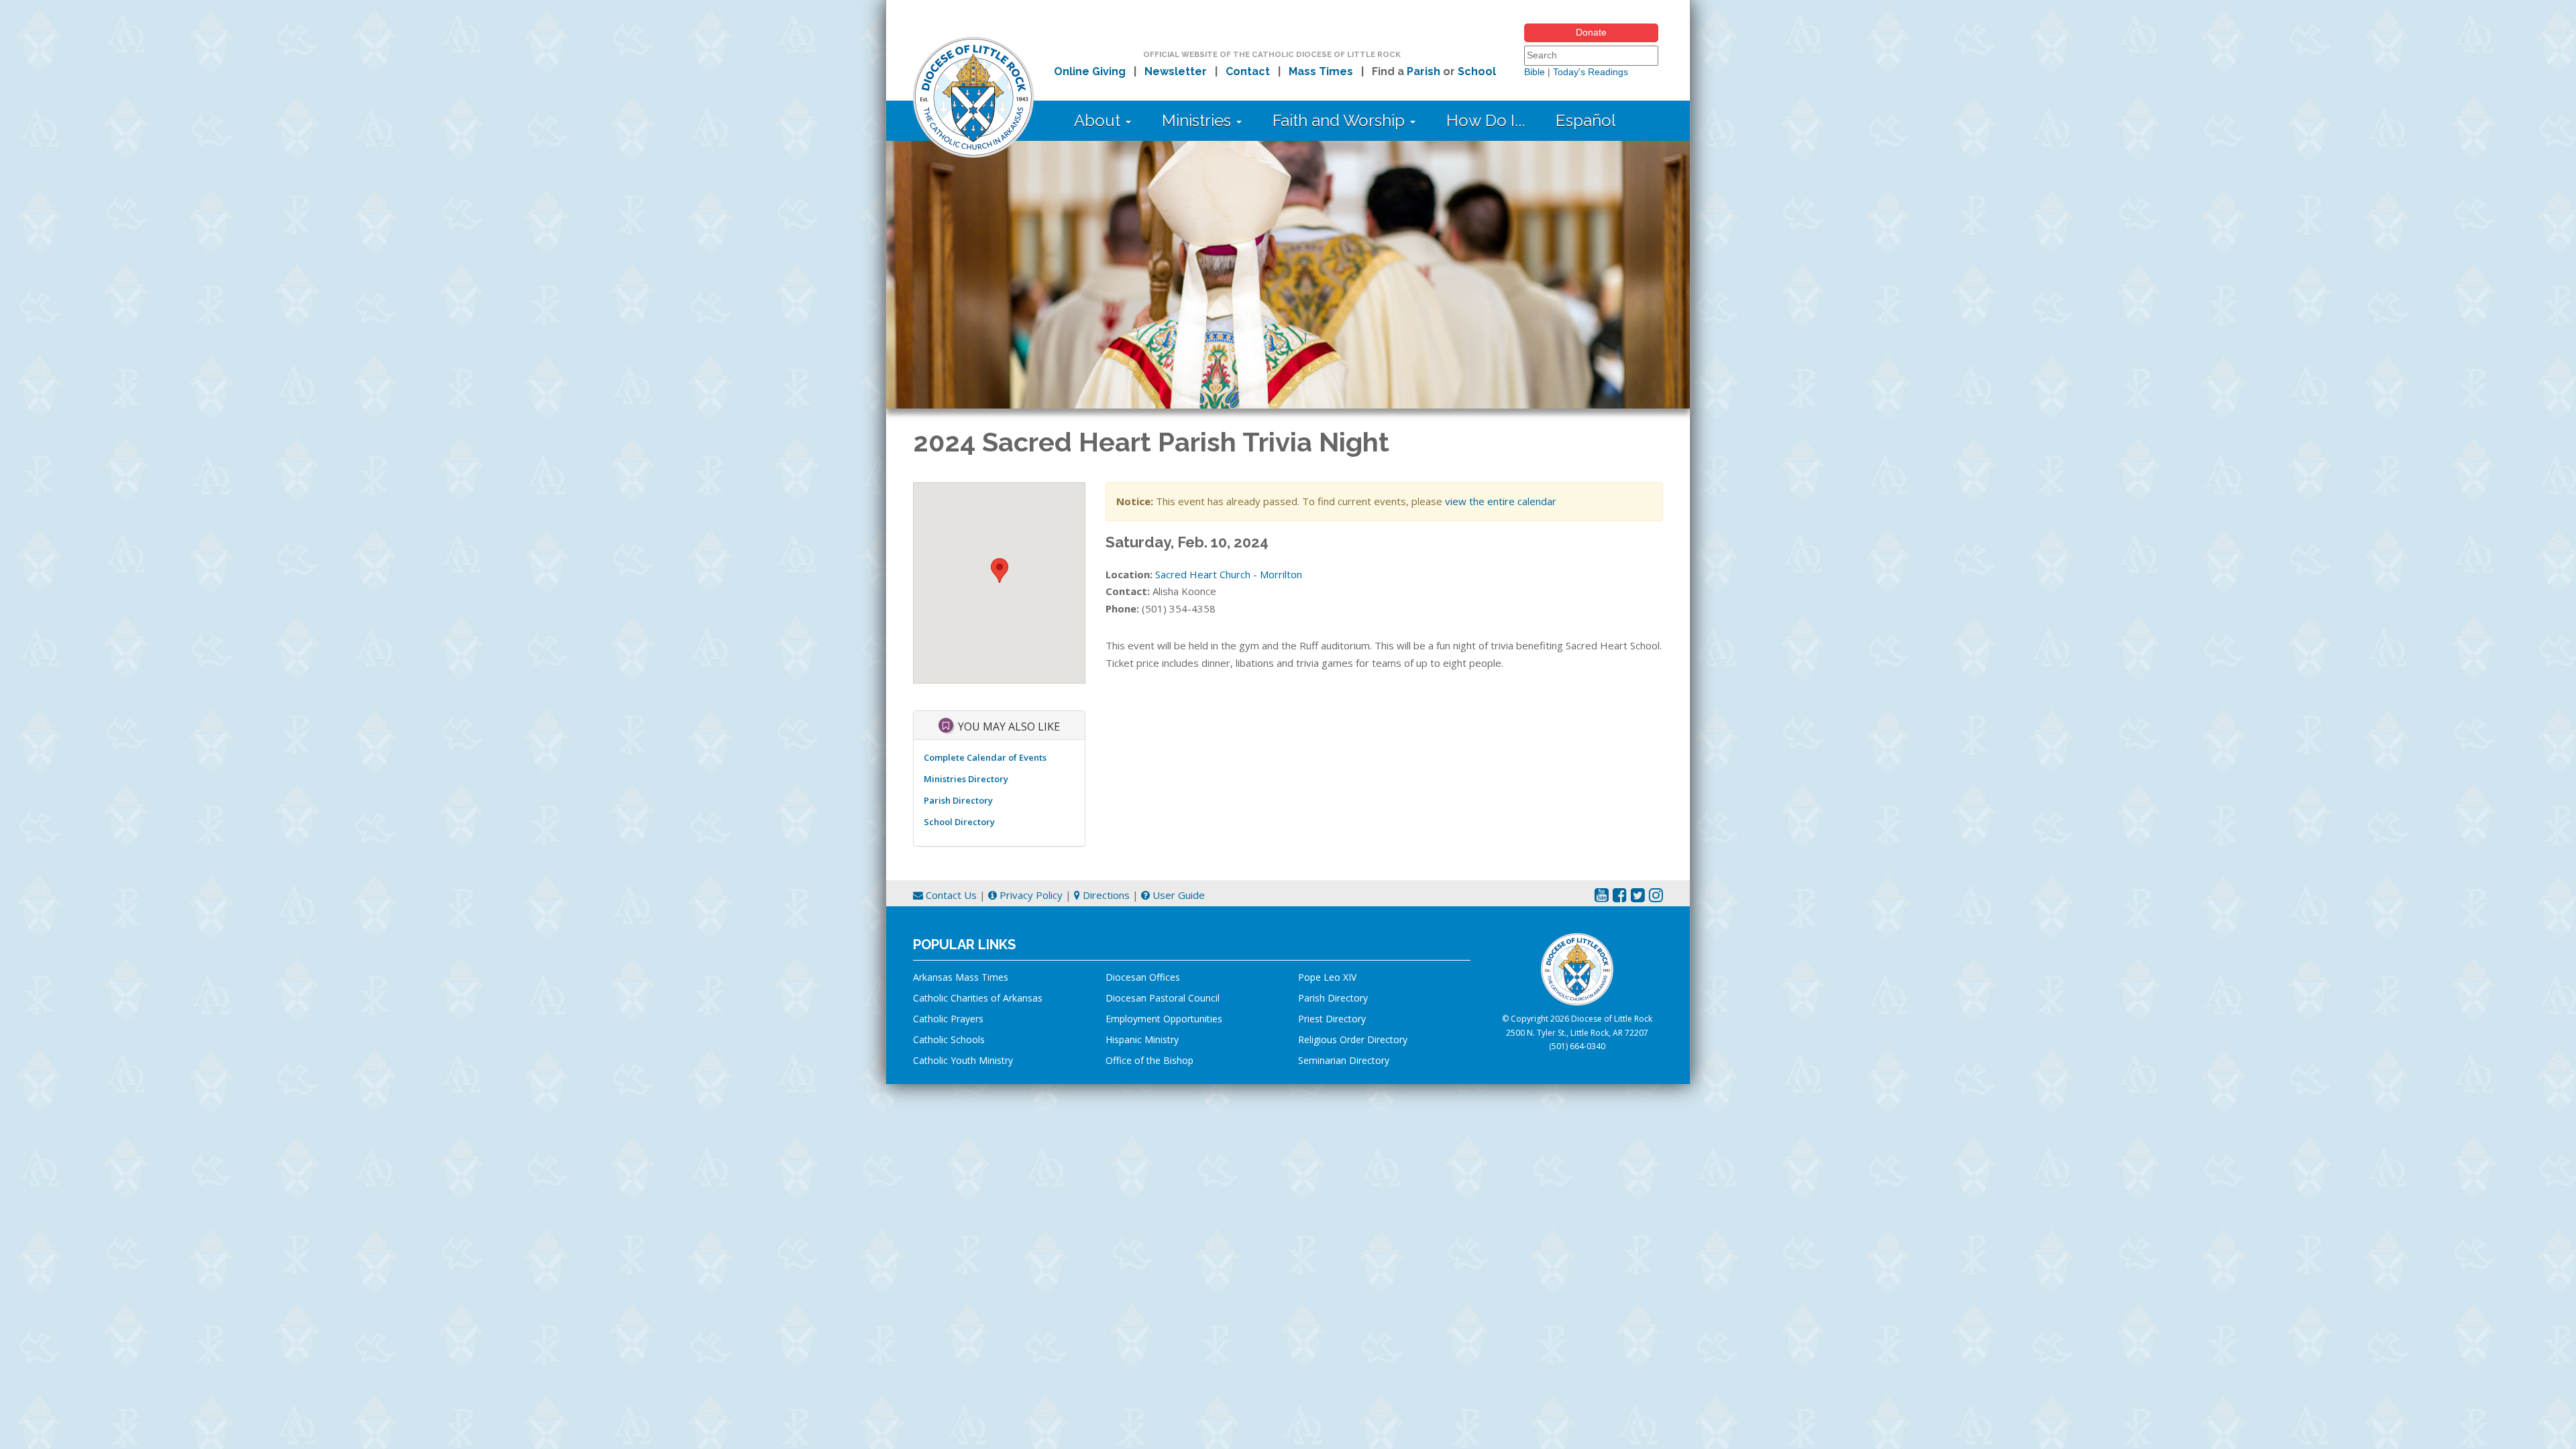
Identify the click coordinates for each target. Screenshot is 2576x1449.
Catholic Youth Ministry (963, 1060)
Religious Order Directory (1353, 1039)
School (1477, 71)
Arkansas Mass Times (961, 977)
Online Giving (1090, 71)
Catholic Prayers (948, 1019)
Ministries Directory (966, 779)
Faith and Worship (1341, 120)
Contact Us (950, 895)
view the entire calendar (1501, 501)
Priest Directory (1332, 1019)
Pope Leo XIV (1327, 977)
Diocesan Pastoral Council (1163, 998)
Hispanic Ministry (1142, 1039)
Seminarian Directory (1344, 1060)
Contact (1248, 71)
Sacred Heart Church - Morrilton (1229, 574)
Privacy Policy (1030, 895)
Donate (1591, 32)
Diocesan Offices (1143, 977)
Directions (1105, 895)
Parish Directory (958, 800)
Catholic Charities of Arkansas (978, 998)
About (1099, 120)
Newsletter (1176, 71)
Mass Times (1321, 71)
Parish (1424, 71)
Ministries (1198, 120)
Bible (1535, 72)
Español (1586, 120)
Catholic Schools (949, 1039)
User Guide (1177, 895)
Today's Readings (1591, 72)
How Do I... (1486, 120)
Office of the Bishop (1149, 1060)
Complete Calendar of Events (985, 757)
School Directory (959, 822)
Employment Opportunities (1164, 1019)
